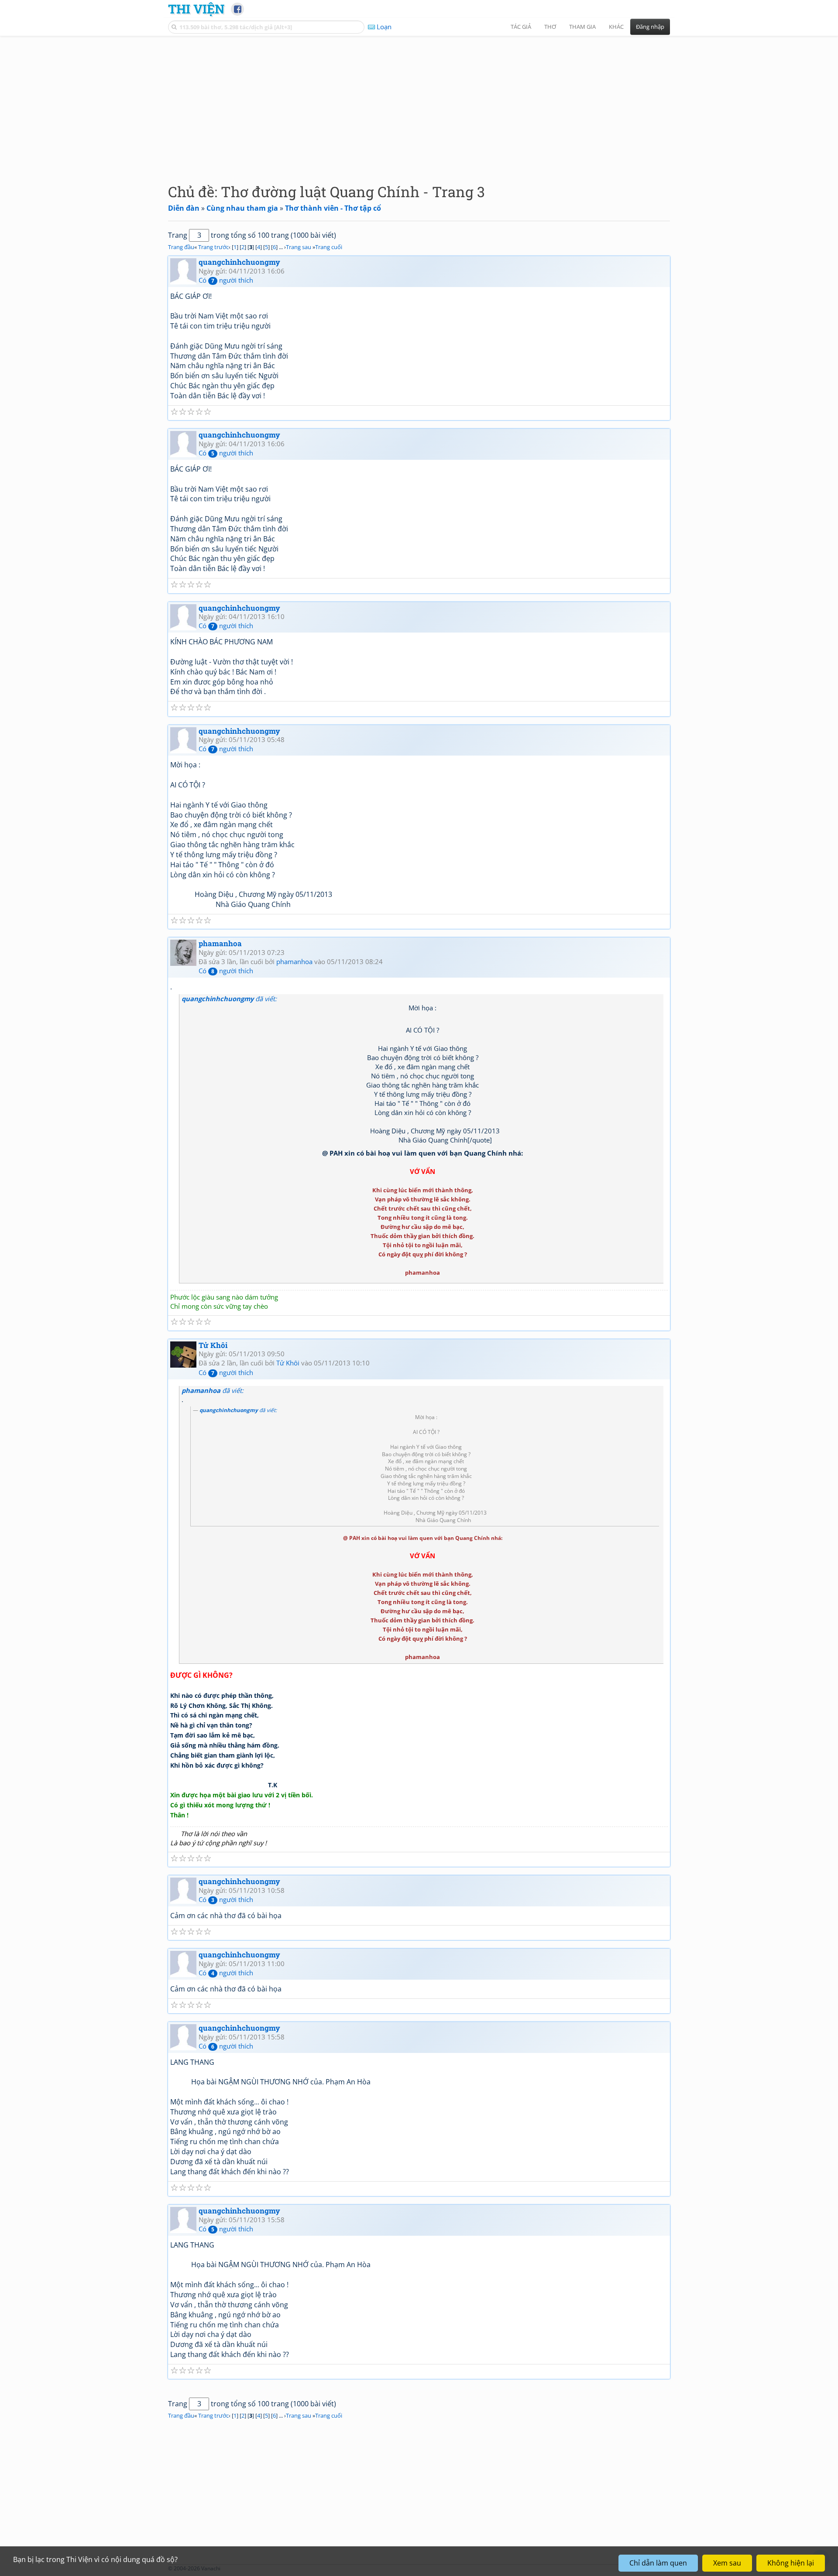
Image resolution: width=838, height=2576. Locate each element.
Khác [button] (616, 27)
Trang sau (299, 247)
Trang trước (213, 247)
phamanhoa (220, 943)
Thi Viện (196, 9)
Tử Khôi (213, 1345)
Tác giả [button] (521, 27)
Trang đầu (181, 247)
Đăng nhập (650, 27)
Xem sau (727, 2563)
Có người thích (226, 280)
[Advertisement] (419, 103)
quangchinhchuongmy (239, 262)
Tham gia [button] (582, 27)
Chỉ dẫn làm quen (658, 2563)
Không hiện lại (791, 2563)
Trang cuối (329, 247)
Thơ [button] (550, 27)
